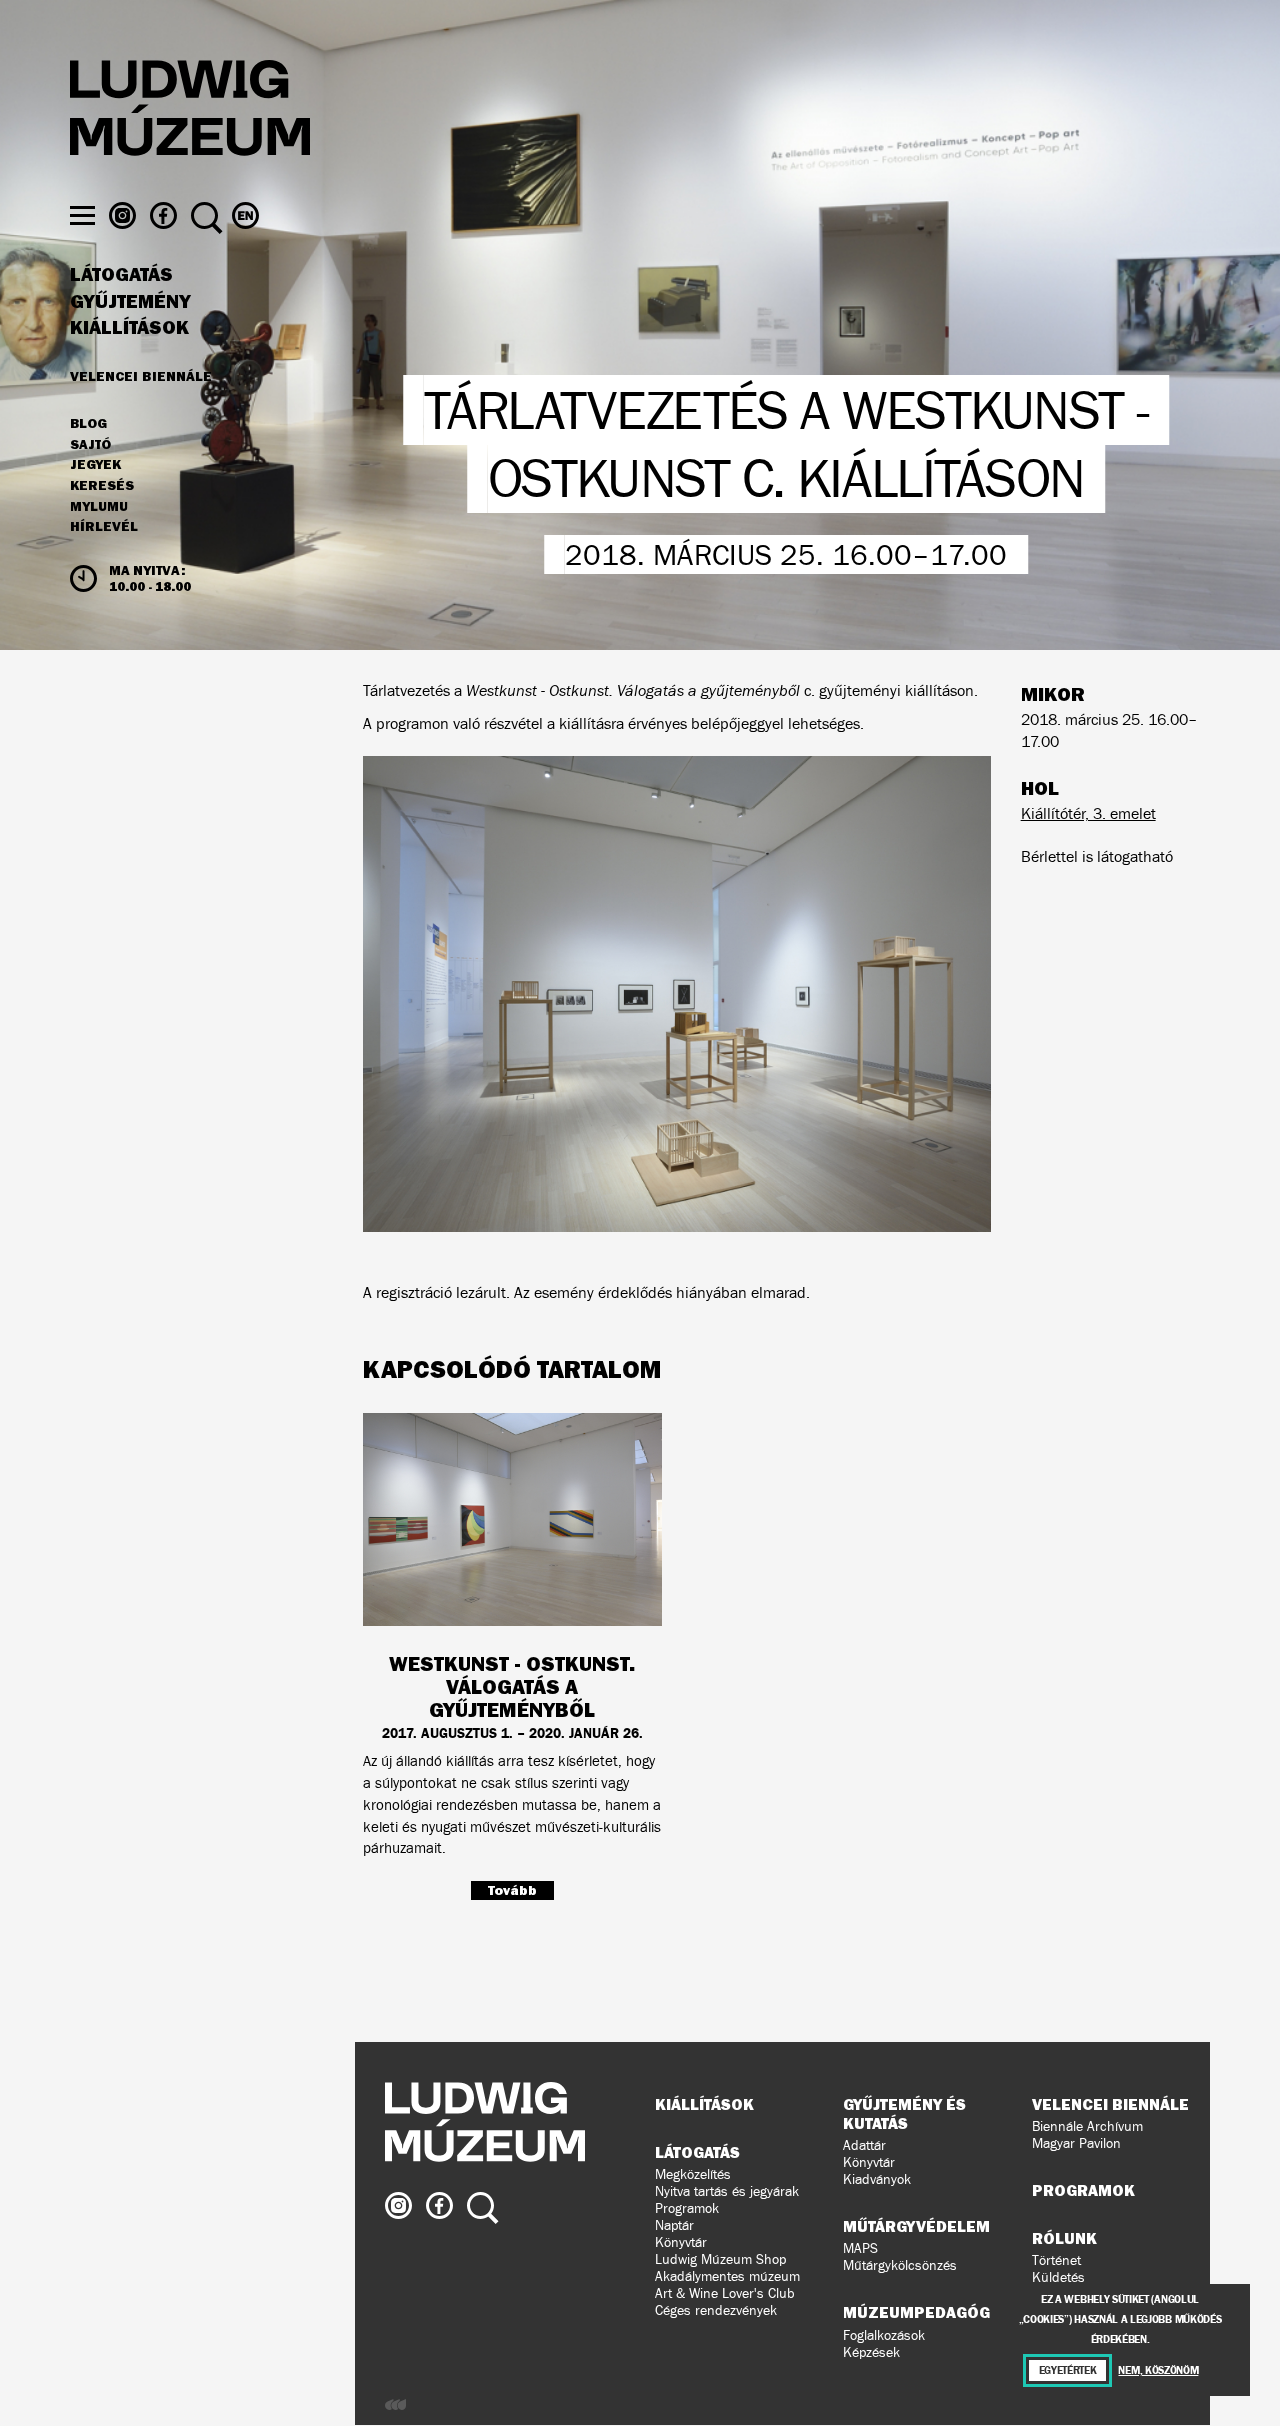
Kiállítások (129, 328)
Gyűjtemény (130, 302)
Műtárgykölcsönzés (900, 2265)
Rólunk (1064, 2238)
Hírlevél (104, 526)
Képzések (871, 2352)
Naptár (674, 2225)
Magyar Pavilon (1076, 2143)
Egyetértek (1068, 2370)
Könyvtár (681, 2242)
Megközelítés (693, 2174)
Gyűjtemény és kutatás (904, 2113)
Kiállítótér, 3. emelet (1088, 813)
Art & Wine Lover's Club (725, 2293)
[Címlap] (190, 111)
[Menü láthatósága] (82, 215)
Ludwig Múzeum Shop (720, 2259)
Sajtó (90, 445)
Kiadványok (877, 2179)
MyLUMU (99, 507)
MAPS (860, 2248)
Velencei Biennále (141, 376)
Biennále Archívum (1087, 2126)
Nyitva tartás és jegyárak (727, 2191)
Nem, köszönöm (1158, 2370)
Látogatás (121, 275)
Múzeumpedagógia (924, 2312)
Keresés (102, 486)
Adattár (864, 2145)
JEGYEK (95, 465)
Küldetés (1058, 2277)
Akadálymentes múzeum (727, 2276)
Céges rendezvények (716, 2310)
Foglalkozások (884, 2335)
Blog (88, 424)
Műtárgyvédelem (916, 2226)
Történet (1056, 2260)
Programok (687, 2208)
